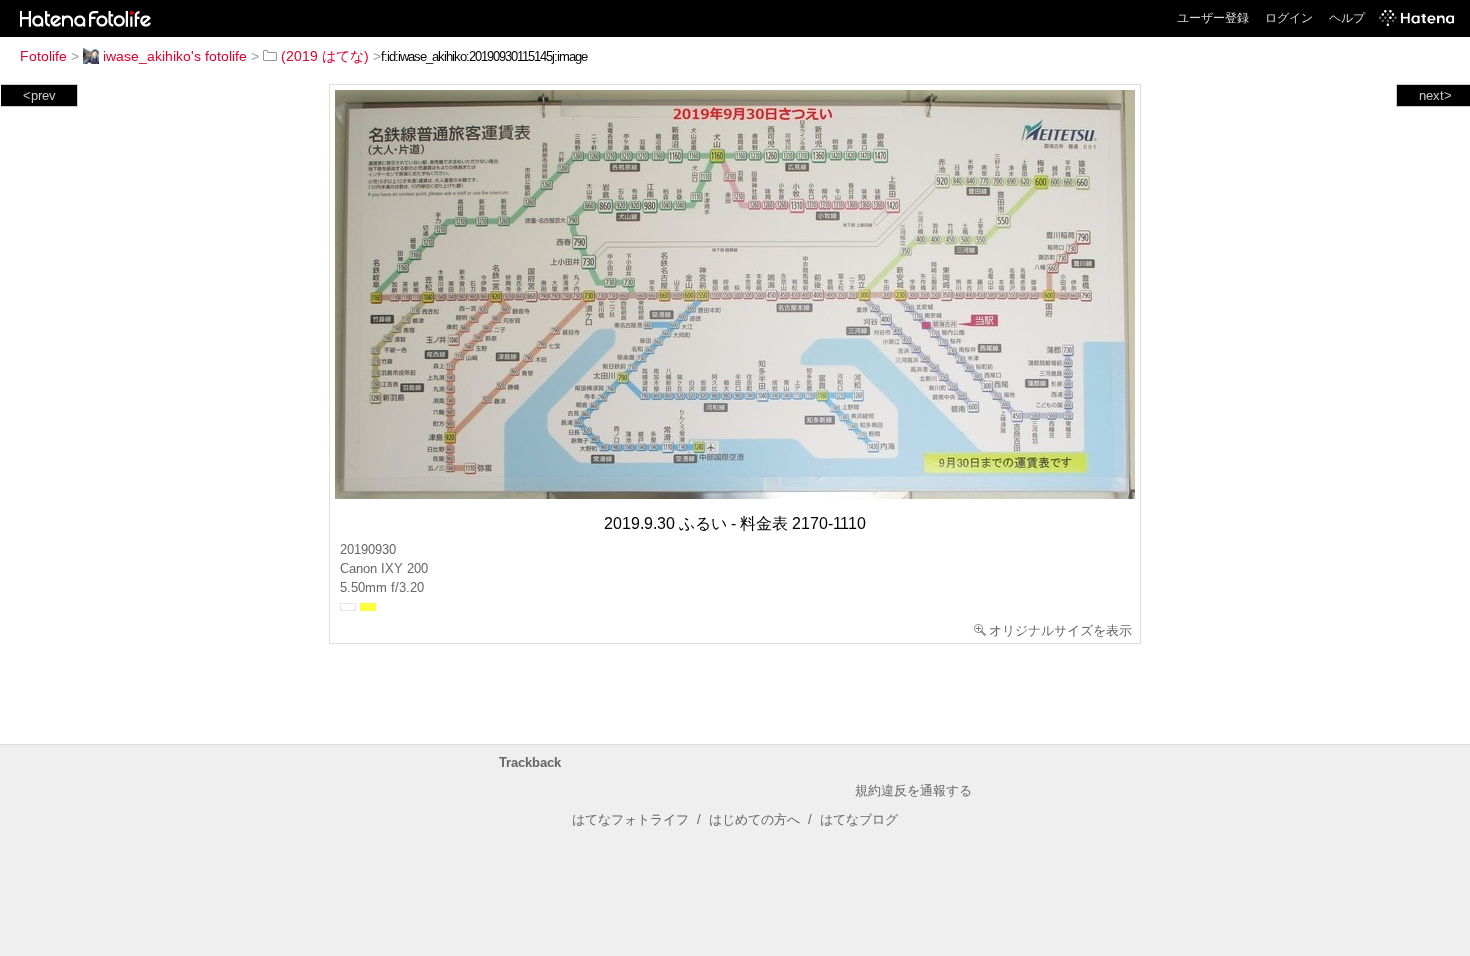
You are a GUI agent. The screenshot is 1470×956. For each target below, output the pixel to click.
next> (1435, 95)
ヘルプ (1347, 18)
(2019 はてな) (325, 56)
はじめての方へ (754, 819)
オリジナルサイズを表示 (1060, 630)
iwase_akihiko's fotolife (175, 56)
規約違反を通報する (913, 790)
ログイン (1289, 18)
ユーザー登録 (1213, 18)
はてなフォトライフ (630, 819)
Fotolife (43, 56)
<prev (39, 95)
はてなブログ (859, 819)
